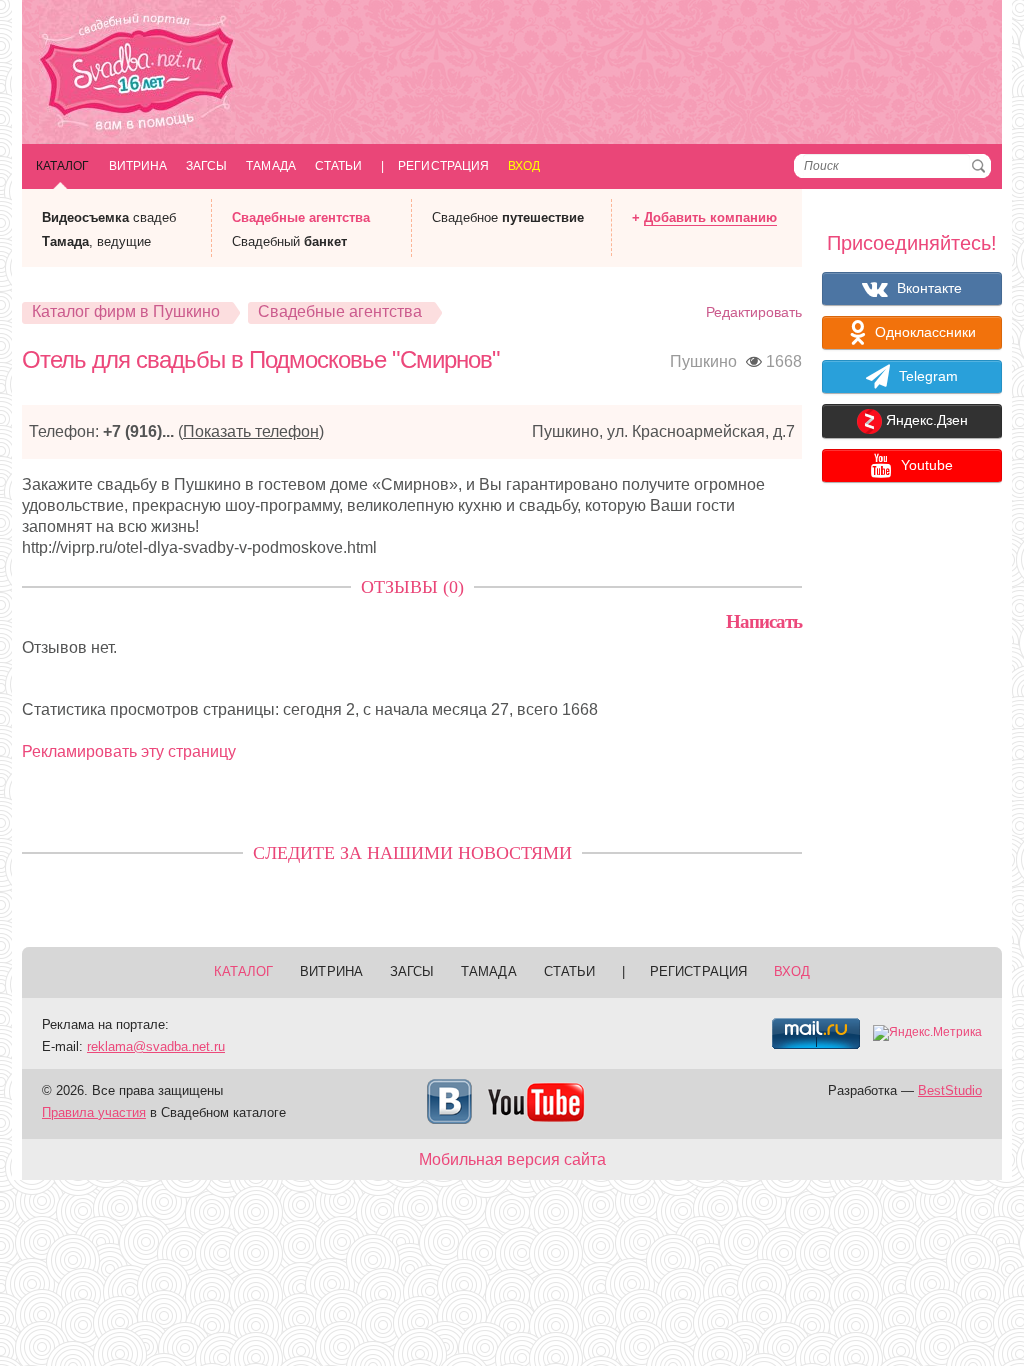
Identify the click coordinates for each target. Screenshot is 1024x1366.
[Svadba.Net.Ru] (137, 74)
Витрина (138, 166)
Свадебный (289, 241)
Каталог (63, 166)
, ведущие (96, 241)
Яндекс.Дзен (925, 421)
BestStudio (950, 1090)
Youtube (925, 465)
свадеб (109, 217)
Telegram (926, 376)
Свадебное (508, 217)
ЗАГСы (206, 166)
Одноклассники (923, 332)
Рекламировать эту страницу (129, 751)
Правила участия (94, 1112)
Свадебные (301, 217)
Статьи (338, 166)
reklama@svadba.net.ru (156, 1046)
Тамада (270, 166)
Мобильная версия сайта (512, 1159)
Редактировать (754, 312)
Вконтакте (927, 288)
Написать (764, 621)
